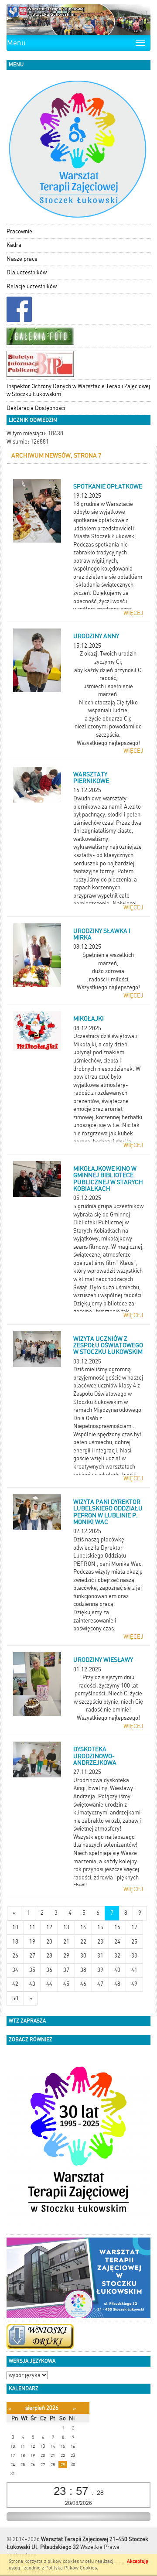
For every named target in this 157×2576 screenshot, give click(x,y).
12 (49, 1927)
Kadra (14, 245)
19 (32, 1942)
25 (134, 1942)
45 (66, 1984)
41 (134, 1970)
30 (83, 1956)
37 (66, 1970)
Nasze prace (22, 259)
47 (100, 1984)
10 (15, 1927)
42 (15, 1984)
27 (32, 1956)
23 (100, 1942)
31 (100, 1956)
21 (66, 1942)
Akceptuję (138, 2561)
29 (66, 1956)
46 (83, 1984)
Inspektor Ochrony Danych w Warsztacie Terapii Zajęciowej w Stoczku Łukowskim (78, 390)
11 (32, 1927)
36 (49, 1970)
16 (117, 1927)
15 (100, 1927)
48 (117, 1984)
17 (134, 1927)
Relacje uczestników (32, 286)
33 (134, 1956)
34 (15, 1970)
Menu (16, 43)
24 (117, 1942)
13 (66, 1927)
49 (134, 1984)
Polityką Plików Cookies (71, 2568)
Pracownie (19, 231)
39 (100, 1970)
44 (49, 1984)
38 (83, 1970)
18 (15, 1942)
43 (32, 1984)
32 (117, 1956)
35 (32, 1970)
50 (15, 1998)
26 (15, 1956)
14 (83, 1927)
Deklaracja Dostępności (36, 408)
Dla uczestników (27, 272)
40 (117, 1970)
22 (83, 1942)
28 (49, 1956)
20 (49, 1942)
